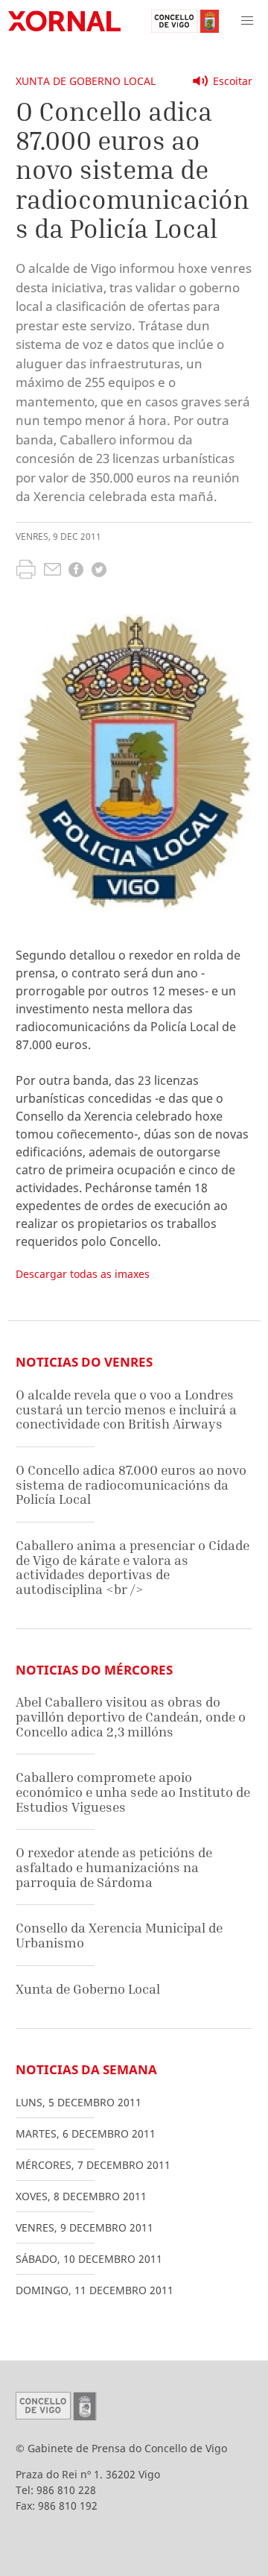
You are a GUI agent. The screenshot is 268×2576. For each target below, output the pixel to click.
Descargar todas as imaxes (83, 1274)
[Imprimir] (26, 571)
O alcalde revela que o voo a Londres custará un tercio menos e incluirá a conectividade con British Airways (126, 1409)
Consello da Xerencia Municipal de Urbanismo (119, 1935)
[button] (247, 21)
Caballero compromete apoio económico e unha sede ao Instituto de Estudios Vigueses (133, 1792)
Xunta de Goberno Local (86, 81)
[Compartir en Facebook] (76, 571)
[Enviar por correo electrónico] (52, 571)
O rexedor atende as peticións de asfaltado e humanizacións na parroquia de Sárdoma (114, 1867)
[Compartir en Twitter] (99, 571)
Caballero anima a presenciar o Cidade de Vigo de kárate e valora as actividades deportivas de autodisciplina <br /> (133, 1567)
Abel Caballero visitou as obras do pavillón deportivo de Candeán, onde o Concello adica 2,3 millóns (131, 1716)
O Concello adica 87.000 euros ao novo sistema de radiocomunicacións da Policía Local (131, 1484)
